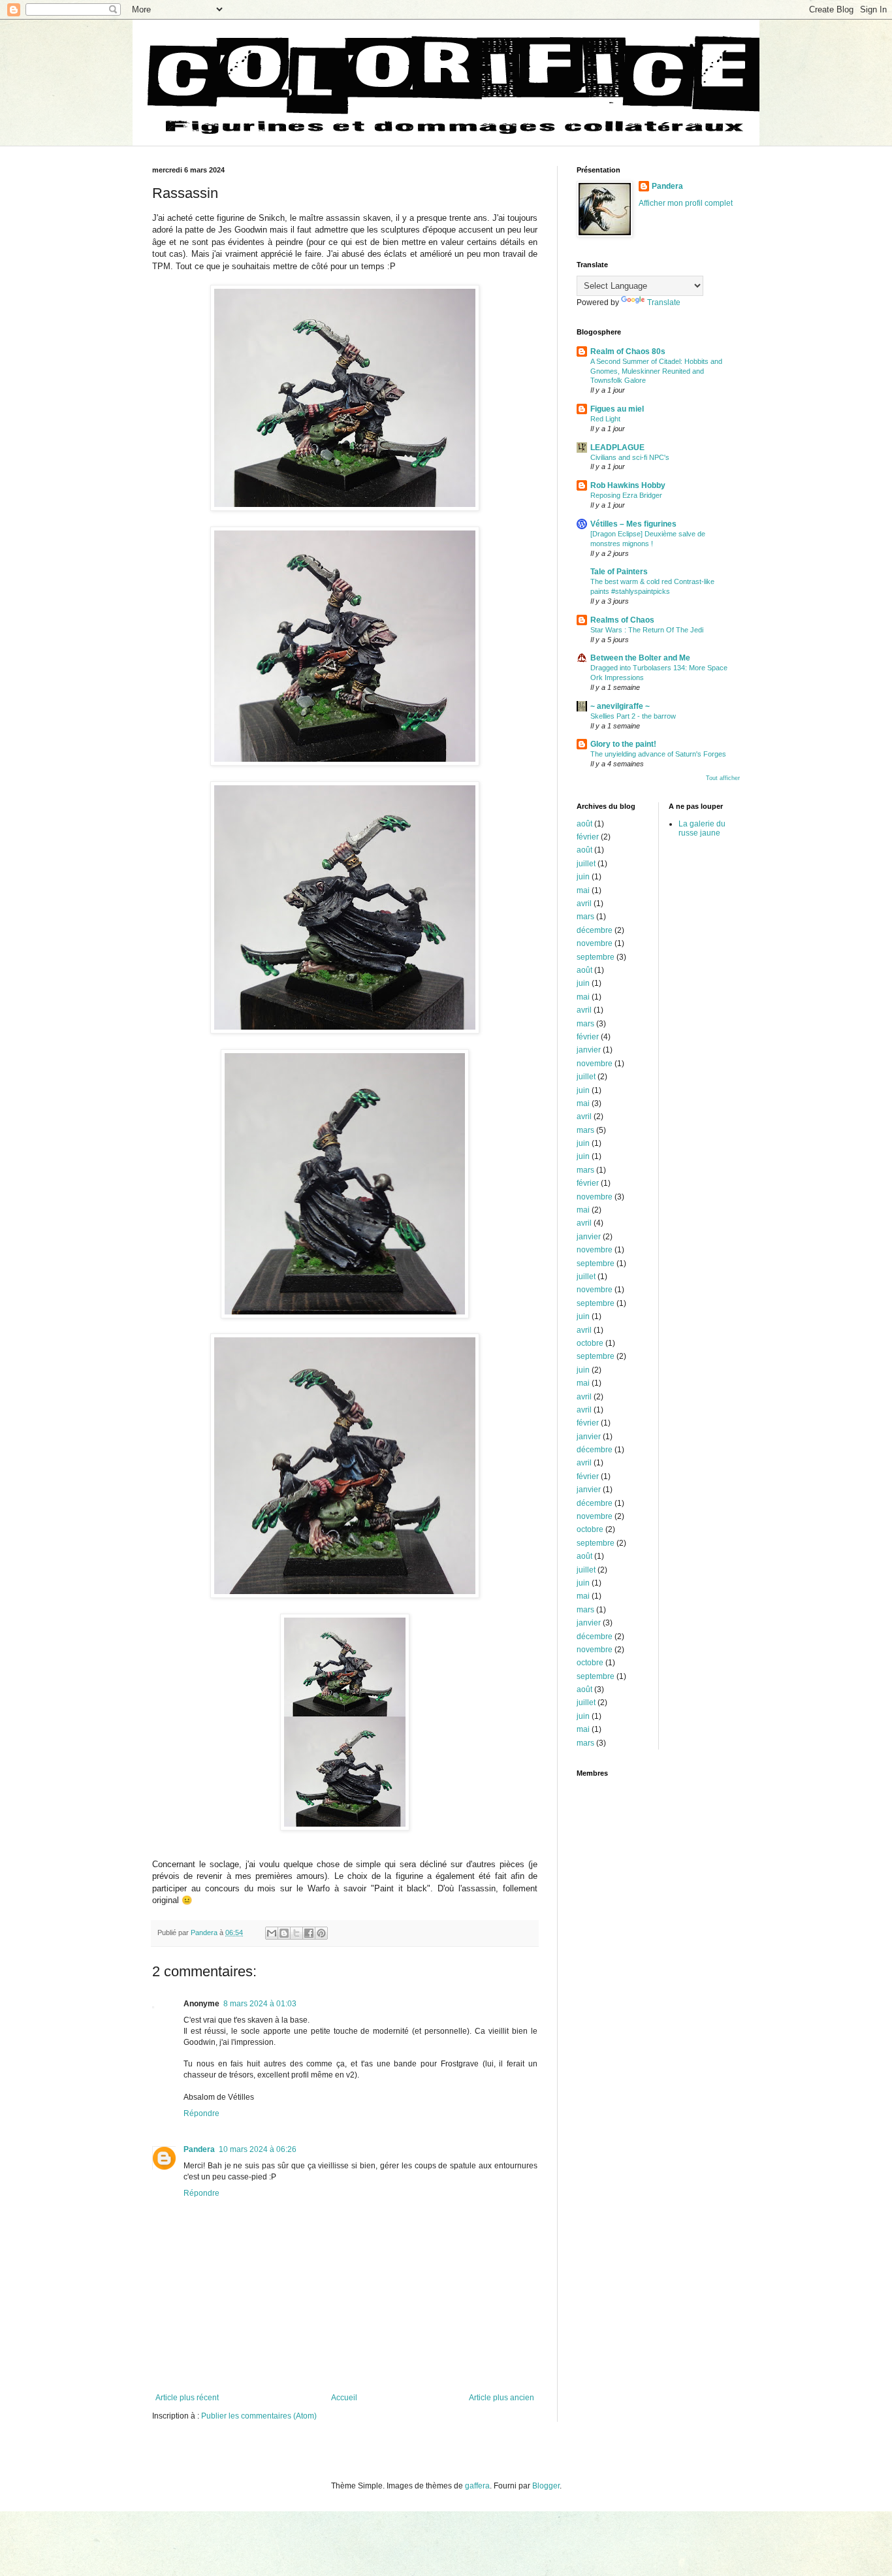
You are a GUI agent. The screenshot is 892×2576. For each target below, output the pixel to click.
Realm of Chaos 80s (628, 351)
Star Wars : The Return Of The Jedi (647, 630)
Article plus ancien (502, 2398)
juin (583, 877)
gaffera (477, 2486)
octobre (590, 1343)
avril (584, 904)
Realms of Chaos (622, 620)
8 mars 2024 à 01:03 (260, 2004)
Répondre (201, 2113)
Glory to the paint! (623, 744)
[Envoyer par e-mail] (272, 1933)
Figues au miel (617, 409)
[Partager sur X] (296, 1933)
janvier (589, 1050)
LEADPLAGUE (617, 448)
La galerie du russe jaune (702, 828)
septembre (596, 957)
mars (585, 917)
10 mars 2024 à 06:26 (258, 2149)
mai (583, 890)
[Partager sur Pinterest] (321, 1933)
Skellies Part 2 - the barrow (633, 716)
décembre (595, 930)
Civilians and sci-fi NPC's (630, 457)
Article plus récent (187, 2398)
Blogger (546, 2486)
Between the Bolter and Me (640, 658)
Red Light (605, 419)
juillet (586, 864)
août (584, 824)
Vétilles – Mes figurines (633, 524)
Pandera (199, 2149)
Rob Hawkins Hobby (628, 485)
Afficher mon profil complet (686, 203)
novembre (595, 943)
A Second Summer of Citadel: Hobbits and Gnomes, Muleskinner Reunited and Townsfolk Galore (656, 371)
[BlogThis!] (284, 1933)
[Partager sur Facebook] (309, 1933)
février (588, 837)
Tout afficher (723, 778)
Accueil (344, 2398)
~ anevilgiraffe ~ (620, 706)
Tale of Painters (619, 572)
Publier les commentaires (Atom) (259, 2416)
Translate (664, 302)
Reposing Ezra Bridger (626, 495)
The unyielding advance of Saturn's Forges (658, 754)
